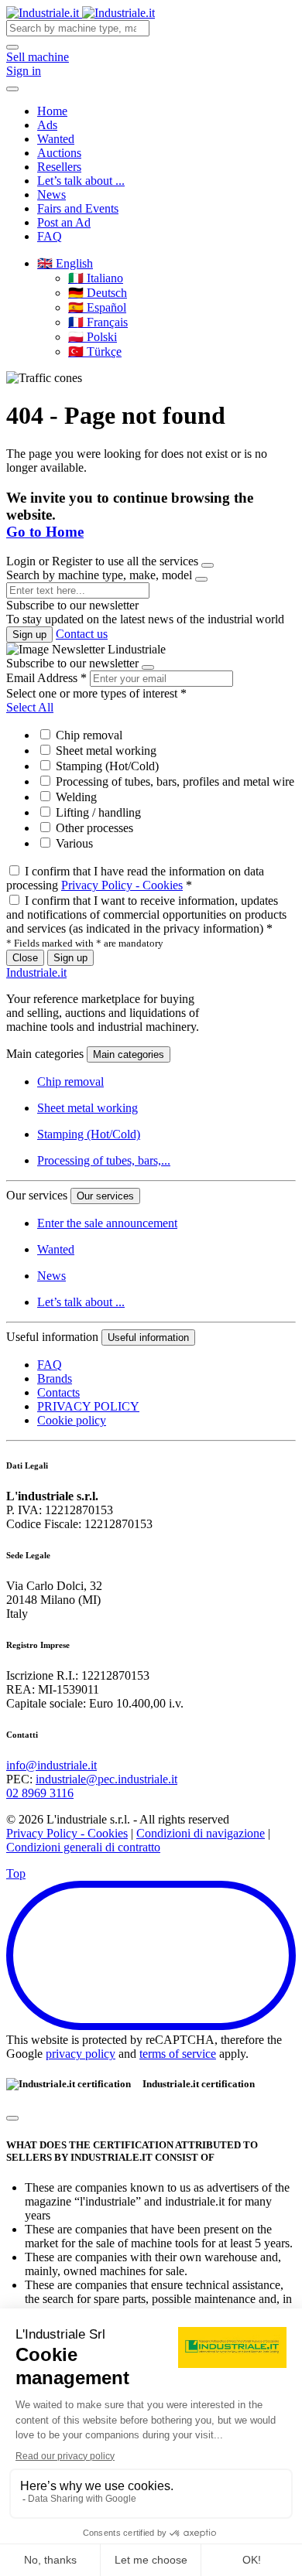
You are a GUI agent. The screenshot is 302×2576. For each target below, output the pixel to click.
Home (52, 111)
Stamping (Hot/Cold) (106, 766)
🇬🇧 (65, 263)
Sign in (24, 71)
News (51, 194)
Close (25, 958)
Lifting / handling (97, 812)
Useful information (148, 1337)
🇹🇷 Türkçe (95, 351)
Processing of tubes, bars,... (104, 1160)
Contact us (82, 634)
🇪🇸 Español (97, 307)
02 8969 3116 (40, 1793)
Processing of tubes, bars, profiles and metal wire (173, 781)
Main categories (129, 1054)
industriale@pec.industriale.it (106, 1779)
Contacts (58, 1392)
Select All (30, 707)
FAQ (50, 236)
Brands (55, 1378)
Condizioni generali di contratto (83, 1847)
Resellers (59, 167)
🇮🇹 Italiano (96, 278)
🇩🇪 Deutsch (98, 293)
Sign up (29, 635)
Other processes (93, 828)
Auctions (59, 153)
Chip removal (88, 735)
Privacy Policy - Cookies (122, 885)
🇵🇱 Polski (93, 337)
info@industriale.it (51, 1765)
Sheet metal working (105, 751)
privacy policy (81, 2054)
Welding (75, 797)
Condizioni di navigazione (201, 1833)
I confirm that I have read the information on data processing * (135, 878)
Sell (38, 57)
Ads (47, 125)
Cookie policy (72, 1420)
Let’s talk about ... (81, 181)
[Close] (208, 565)
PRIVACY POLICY (88, 1406)
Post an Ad (64, 222)
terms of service (178, 2054)
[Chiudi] (12, 2118)
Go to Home (45, 532)
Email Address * (46, 678)
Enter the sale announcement (107, 1223)
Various (73, 843)
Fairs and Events (78, 208)
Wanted (56, 139)
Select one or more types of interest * (96, 693)
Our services (105, 1196)
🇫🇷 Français (98, 322)
